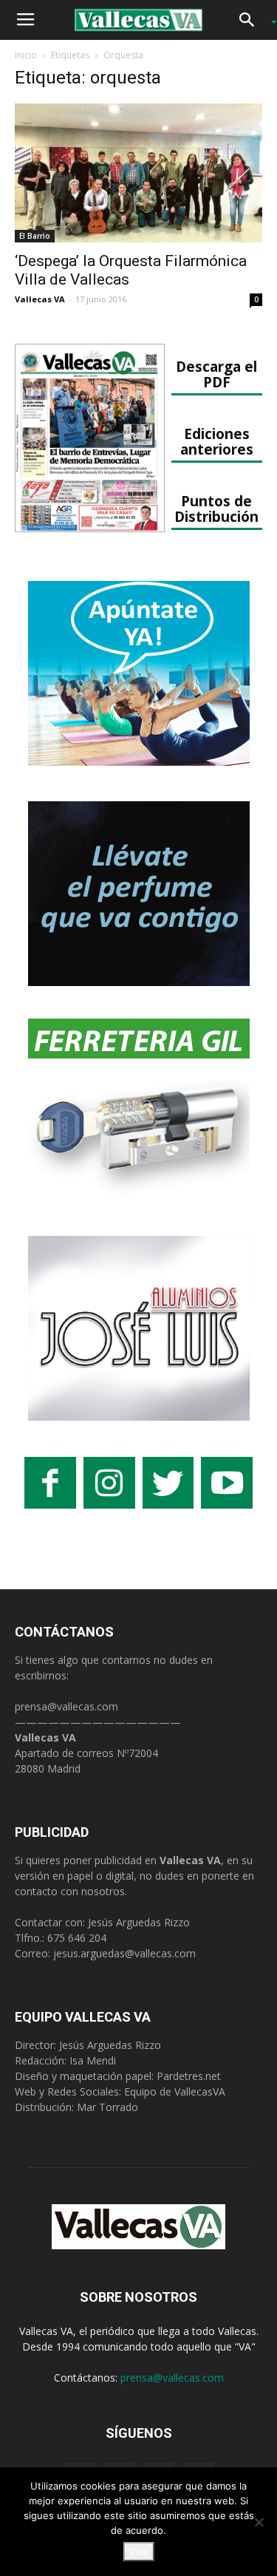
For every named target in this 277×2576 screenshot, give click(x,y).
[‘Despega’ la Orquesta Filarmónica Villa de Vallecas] (138, 173)
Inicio (26, 55)
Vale (139, 2552)
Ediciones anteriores (217, 441)
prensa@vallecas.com (66, 1706)
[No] (259, 2522)
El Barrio (35, 236)
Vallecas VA (40, 299)
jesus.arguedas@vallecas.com (124, 1953)
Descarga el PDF (216, 374)
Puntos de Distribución (216, 509)
